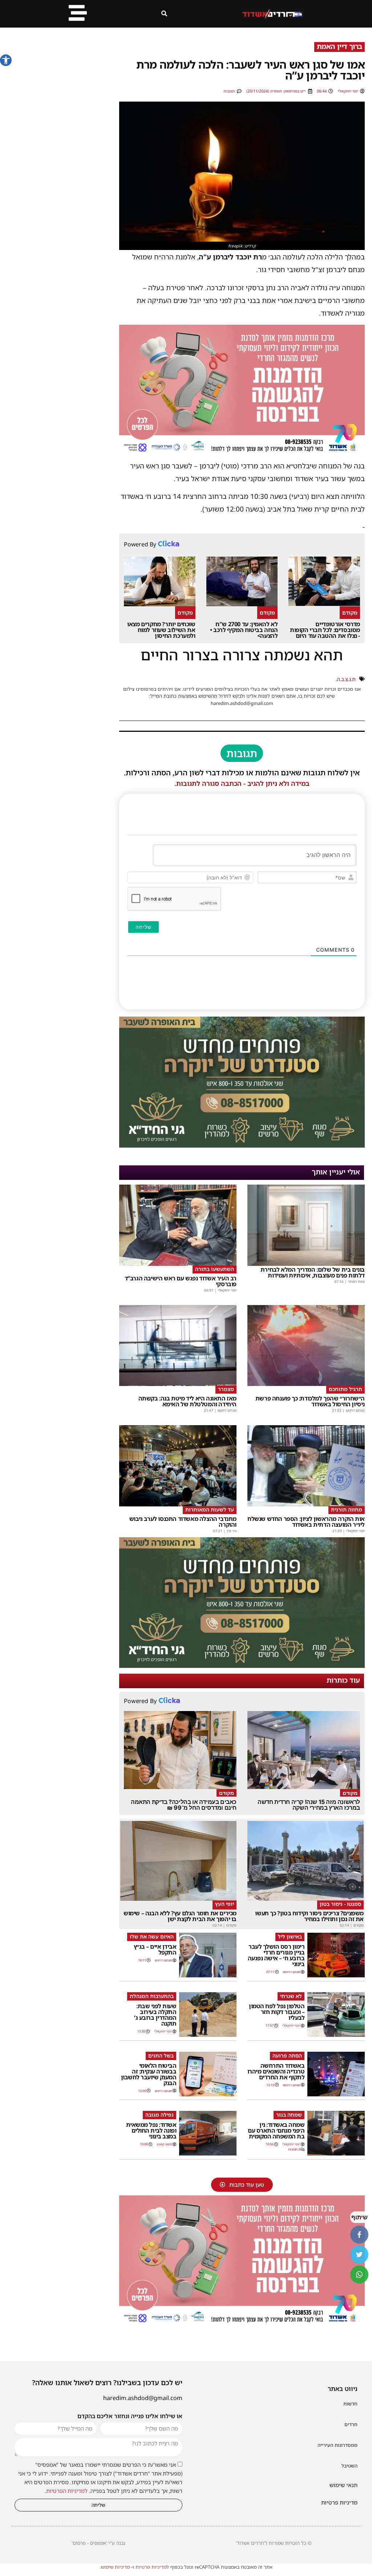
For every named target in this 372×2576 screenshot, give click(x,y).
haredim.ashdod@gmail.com (143, 2398)
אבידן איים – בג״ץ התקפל (155, 1949)
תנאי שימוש (343, 2485)
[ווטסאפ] (359, 2274)
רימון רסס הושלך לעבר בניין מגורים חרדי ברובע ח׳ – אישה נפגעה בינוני (276, 1955)
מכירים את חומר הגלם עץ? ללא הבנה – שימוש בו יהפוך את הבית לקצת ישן (180, 1916)
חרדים (351, 2424)
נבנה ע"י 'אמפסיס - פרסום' (98, 2543)
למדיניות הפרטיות (67, 2491)
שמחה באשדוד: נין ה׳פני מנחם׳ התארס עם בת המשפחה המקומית (276, 2130)
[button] (6, 60)
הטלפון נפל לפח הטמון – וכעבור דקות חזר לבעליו (277, 2012)
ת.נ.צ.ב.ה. (346, 679)
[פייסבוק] (359, 2235)
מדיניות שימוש (115, 2567)
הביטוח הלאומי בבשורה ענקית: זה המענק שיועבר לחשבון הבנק (149, 2074)
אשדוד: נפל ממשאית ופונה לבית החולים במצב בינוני (151, 2130)
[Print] (242, 1145)
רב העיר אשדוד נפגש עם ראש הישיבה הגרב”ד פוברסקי (181, 1281)
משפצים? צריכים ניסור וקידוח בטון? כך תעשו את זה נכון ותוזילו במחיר (309, 1916)
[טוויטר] (359, 2255)
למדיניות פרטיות (152, 2567)
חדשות (350, 2404)
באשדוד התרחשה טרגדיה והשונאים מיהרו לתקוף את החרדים (276, 2071)
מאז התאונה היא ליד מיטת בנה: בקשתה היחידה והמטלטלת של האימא (187, 1401)
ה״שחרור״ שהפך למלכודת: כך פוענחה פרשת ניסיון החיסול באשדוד (310, 1401)
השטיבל (349, 2466)
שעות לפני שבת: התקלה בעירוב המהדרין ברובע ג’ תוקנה (155, 2015)
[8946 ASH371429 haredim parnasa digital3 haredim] (242, 453)
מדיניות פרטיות (339, 2502)
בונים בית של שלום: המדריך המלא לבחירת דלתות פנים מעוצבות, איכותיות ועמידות (313, 1272)
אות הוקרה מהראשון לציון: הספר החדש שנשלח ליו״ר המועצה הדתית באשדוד (306, 1522)
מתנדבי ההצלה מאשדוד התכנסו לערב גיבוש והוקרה (183, 1522)
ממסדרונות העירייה (337, 2445)
